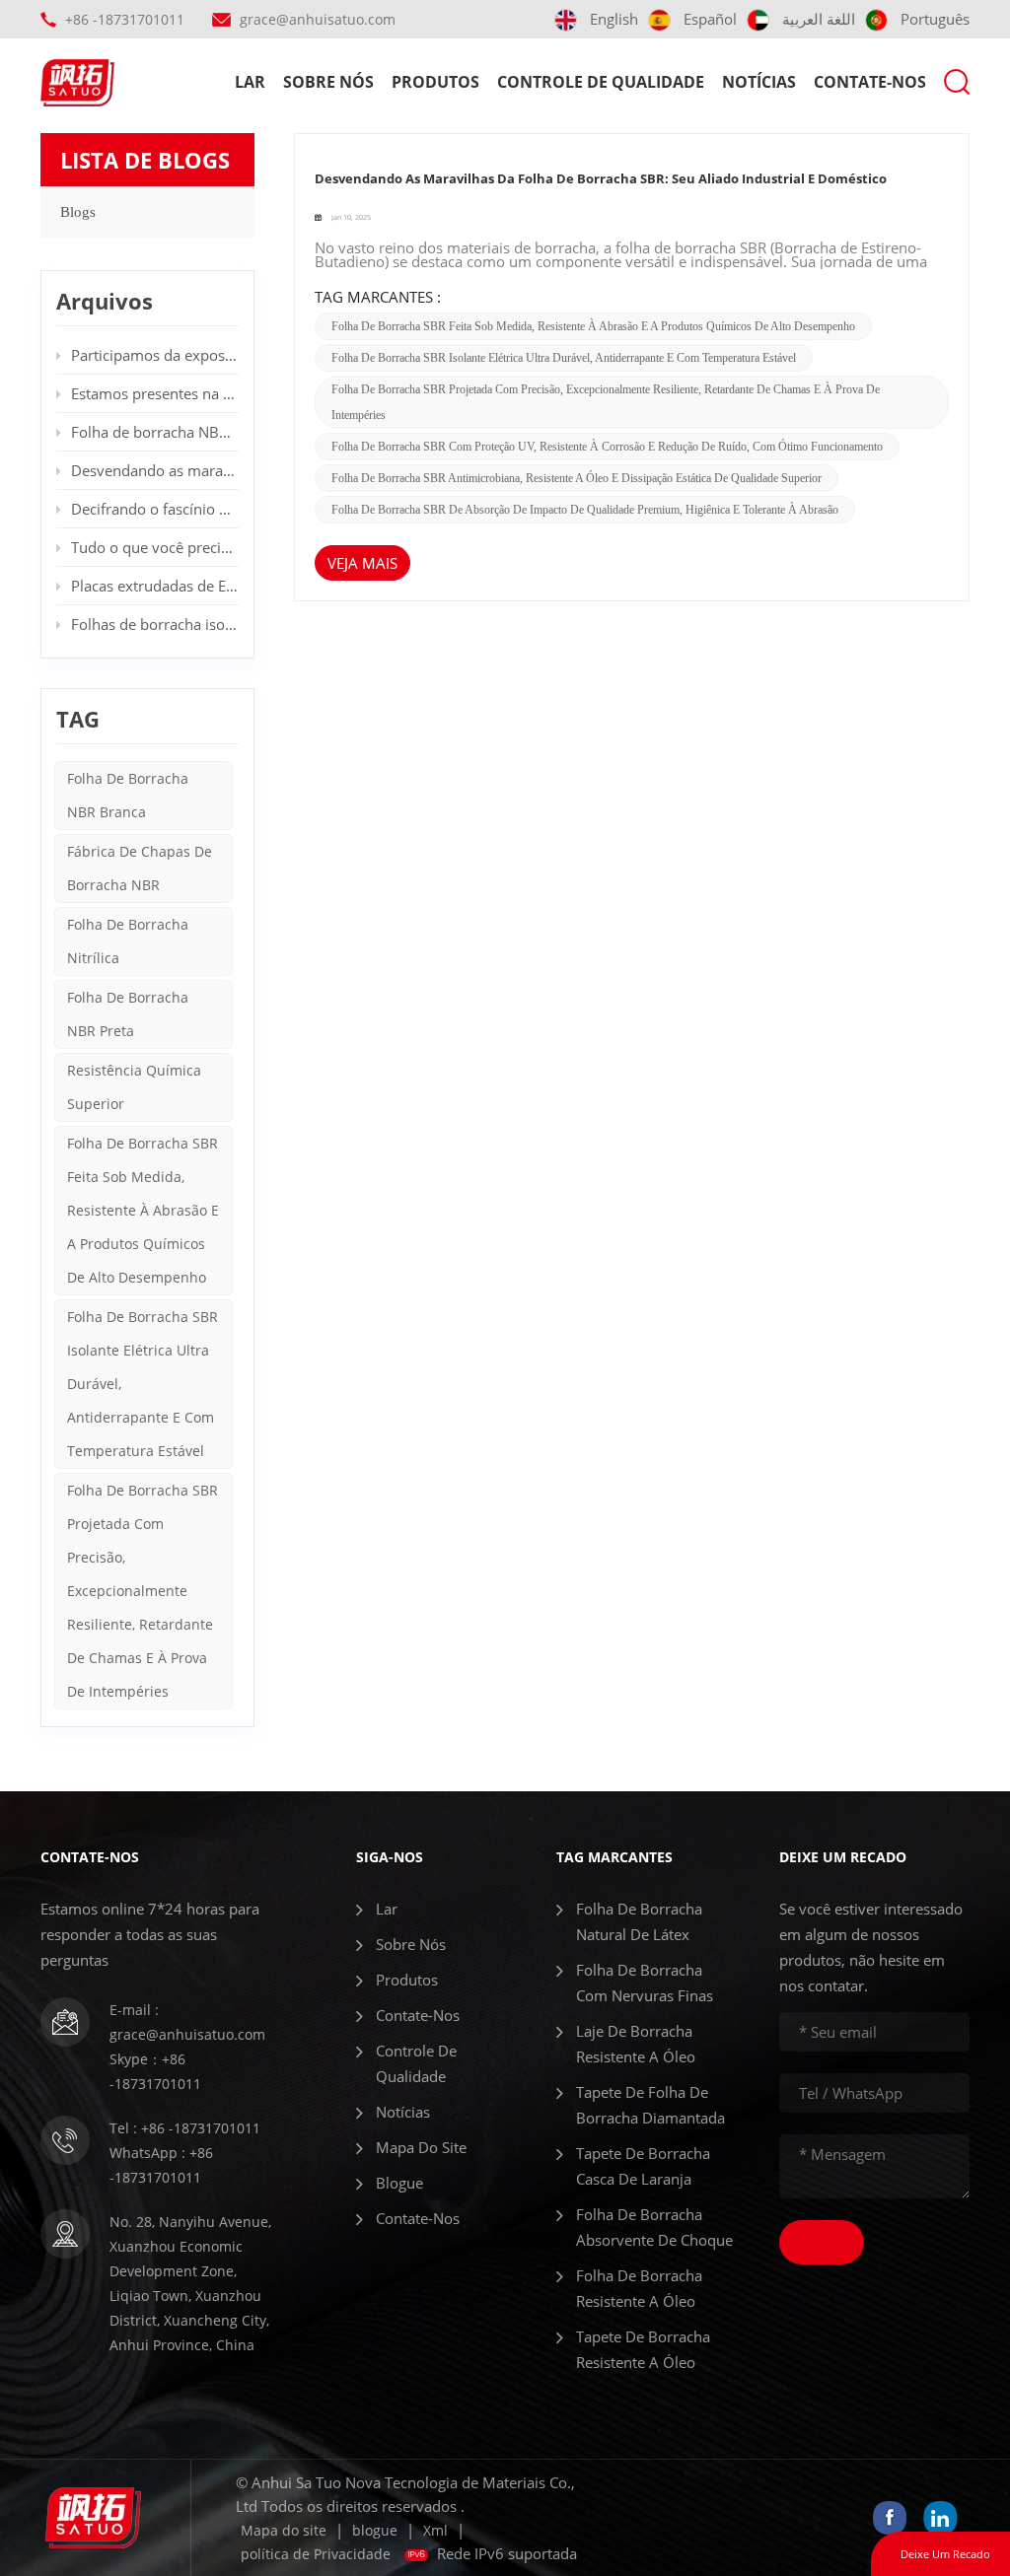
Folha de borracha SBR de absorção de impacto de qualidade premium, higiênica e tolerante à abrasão (585, 510)
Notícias (759, 82)
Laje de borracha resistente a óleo (636, 2044)
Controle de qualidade (601, 82)
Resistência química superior (134, 1087)
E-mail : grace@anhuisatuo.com (187, 2022)
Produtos (435, 82)
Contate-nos (870, 82)
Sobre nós (328, 82)
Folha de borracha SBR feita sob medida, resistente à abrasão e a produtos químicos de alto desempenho (593, 326)
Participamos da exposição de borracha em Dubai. (155, 355)
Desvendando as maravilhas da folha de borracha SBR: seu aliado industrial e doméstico (601, 178)
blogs (78, 212)
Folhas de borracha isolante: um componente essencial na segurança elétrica (155, 624)
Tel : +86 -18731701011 (185, 2128)
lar (250, 82)
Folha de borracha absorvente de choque (654, 2227)
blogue (399, 2183)
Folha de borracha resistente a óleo (639, 2288)
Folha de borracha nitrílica (128, 941)
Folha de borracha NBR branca (128, 795)
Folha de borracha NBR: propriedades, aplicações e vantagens (155, 432)
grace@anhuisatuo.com (318, 19)
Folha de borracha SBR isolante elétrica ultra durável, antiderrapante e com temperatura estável (564, 358)
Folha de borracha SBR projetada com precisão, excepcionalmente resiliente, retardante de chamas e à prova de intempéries (143, 1591)
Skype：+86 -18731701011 (155, 2071)
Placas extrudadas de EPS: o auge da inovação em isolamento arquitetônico (155, 586)
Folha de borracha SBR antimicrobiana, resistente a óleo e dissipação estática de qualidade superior (577, 478)
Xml (435, 2530)
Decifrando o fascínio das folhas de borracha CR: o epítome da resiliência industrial (155, 509)
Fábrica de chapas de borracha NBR (140, 868)
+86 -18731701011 (125, 19)
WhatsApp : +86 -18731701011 (161, 2165)
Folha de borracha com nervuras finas (645, 1983)
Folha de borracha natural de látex (639, 1921)
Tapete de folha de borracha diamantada (650, 2105)
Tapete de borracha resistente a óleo (643, 2349)
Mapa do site (421, 2147)
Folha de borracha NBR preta (128, 1014)
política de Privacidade (316, 2554)
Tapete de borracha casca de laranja (643, 2166)
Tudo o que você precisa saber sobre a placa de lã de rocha (155, 547)
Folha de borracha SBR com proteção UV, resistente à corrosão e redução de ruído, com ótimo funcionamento (607, 447)
